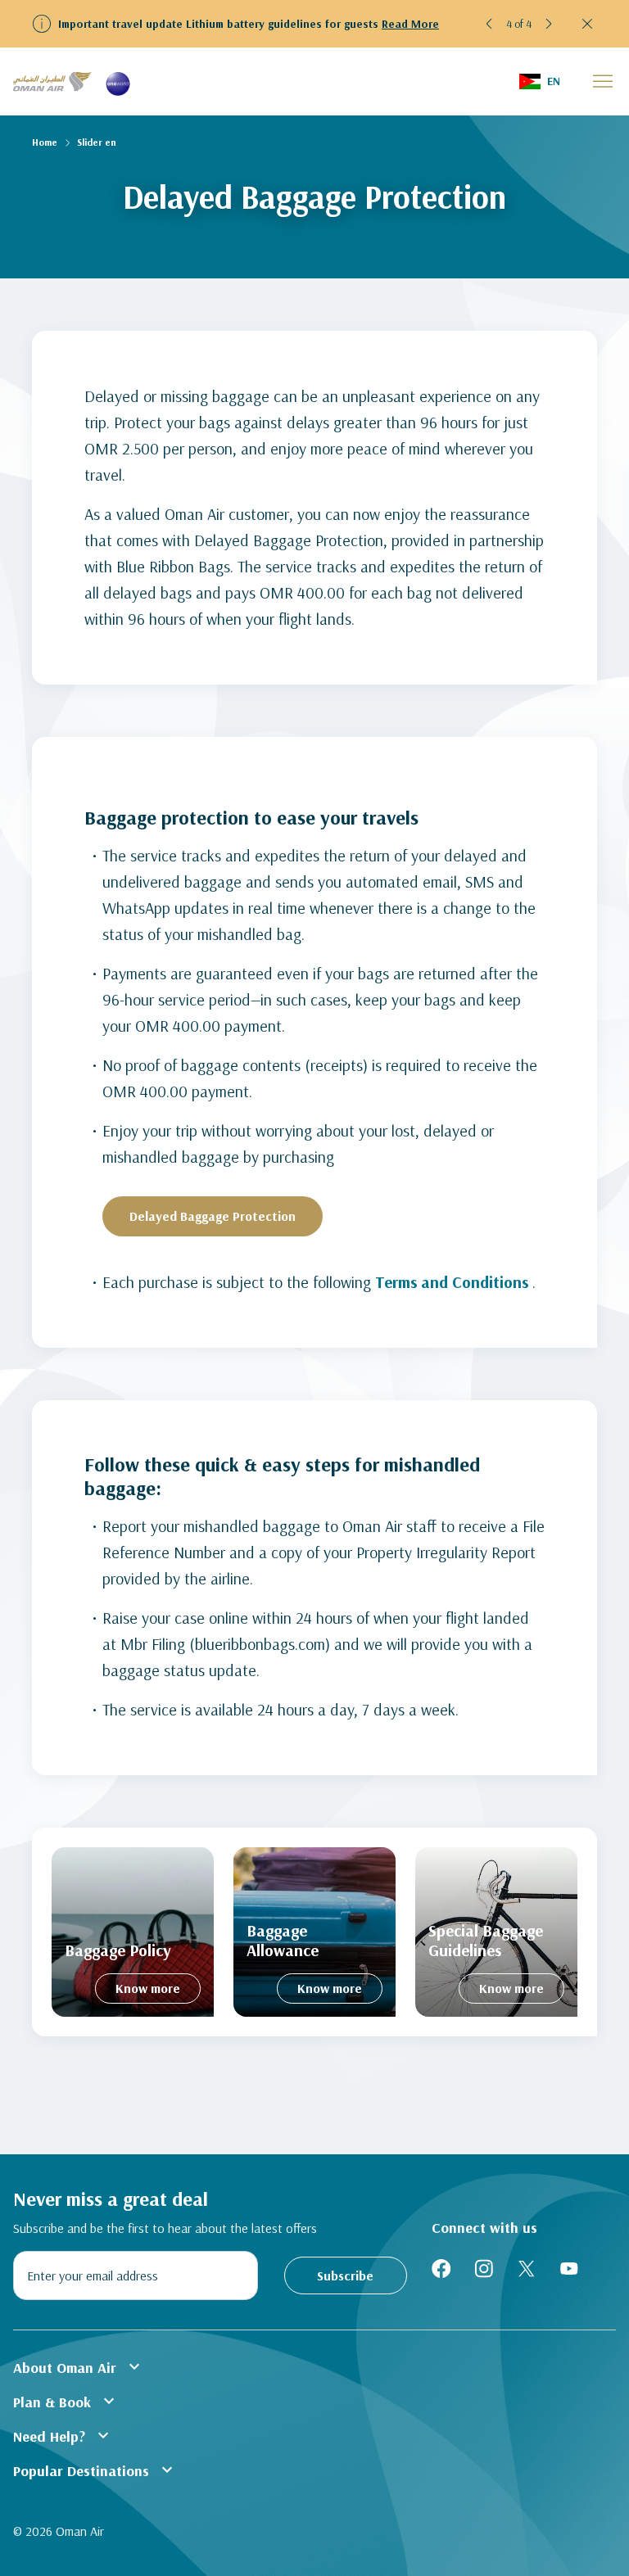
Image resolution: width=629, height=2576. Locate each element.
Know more (148, 1988)
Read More (410, 24)
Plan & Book (66, 2401)
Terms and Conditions (452, 1282)
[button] (490, 24)
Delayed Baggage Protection (213, 1216)
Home (45, 142)
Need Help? (63, 2435)
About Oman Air (79, 2366)
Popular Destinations (95, 2470)
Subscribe (345, 2275)
